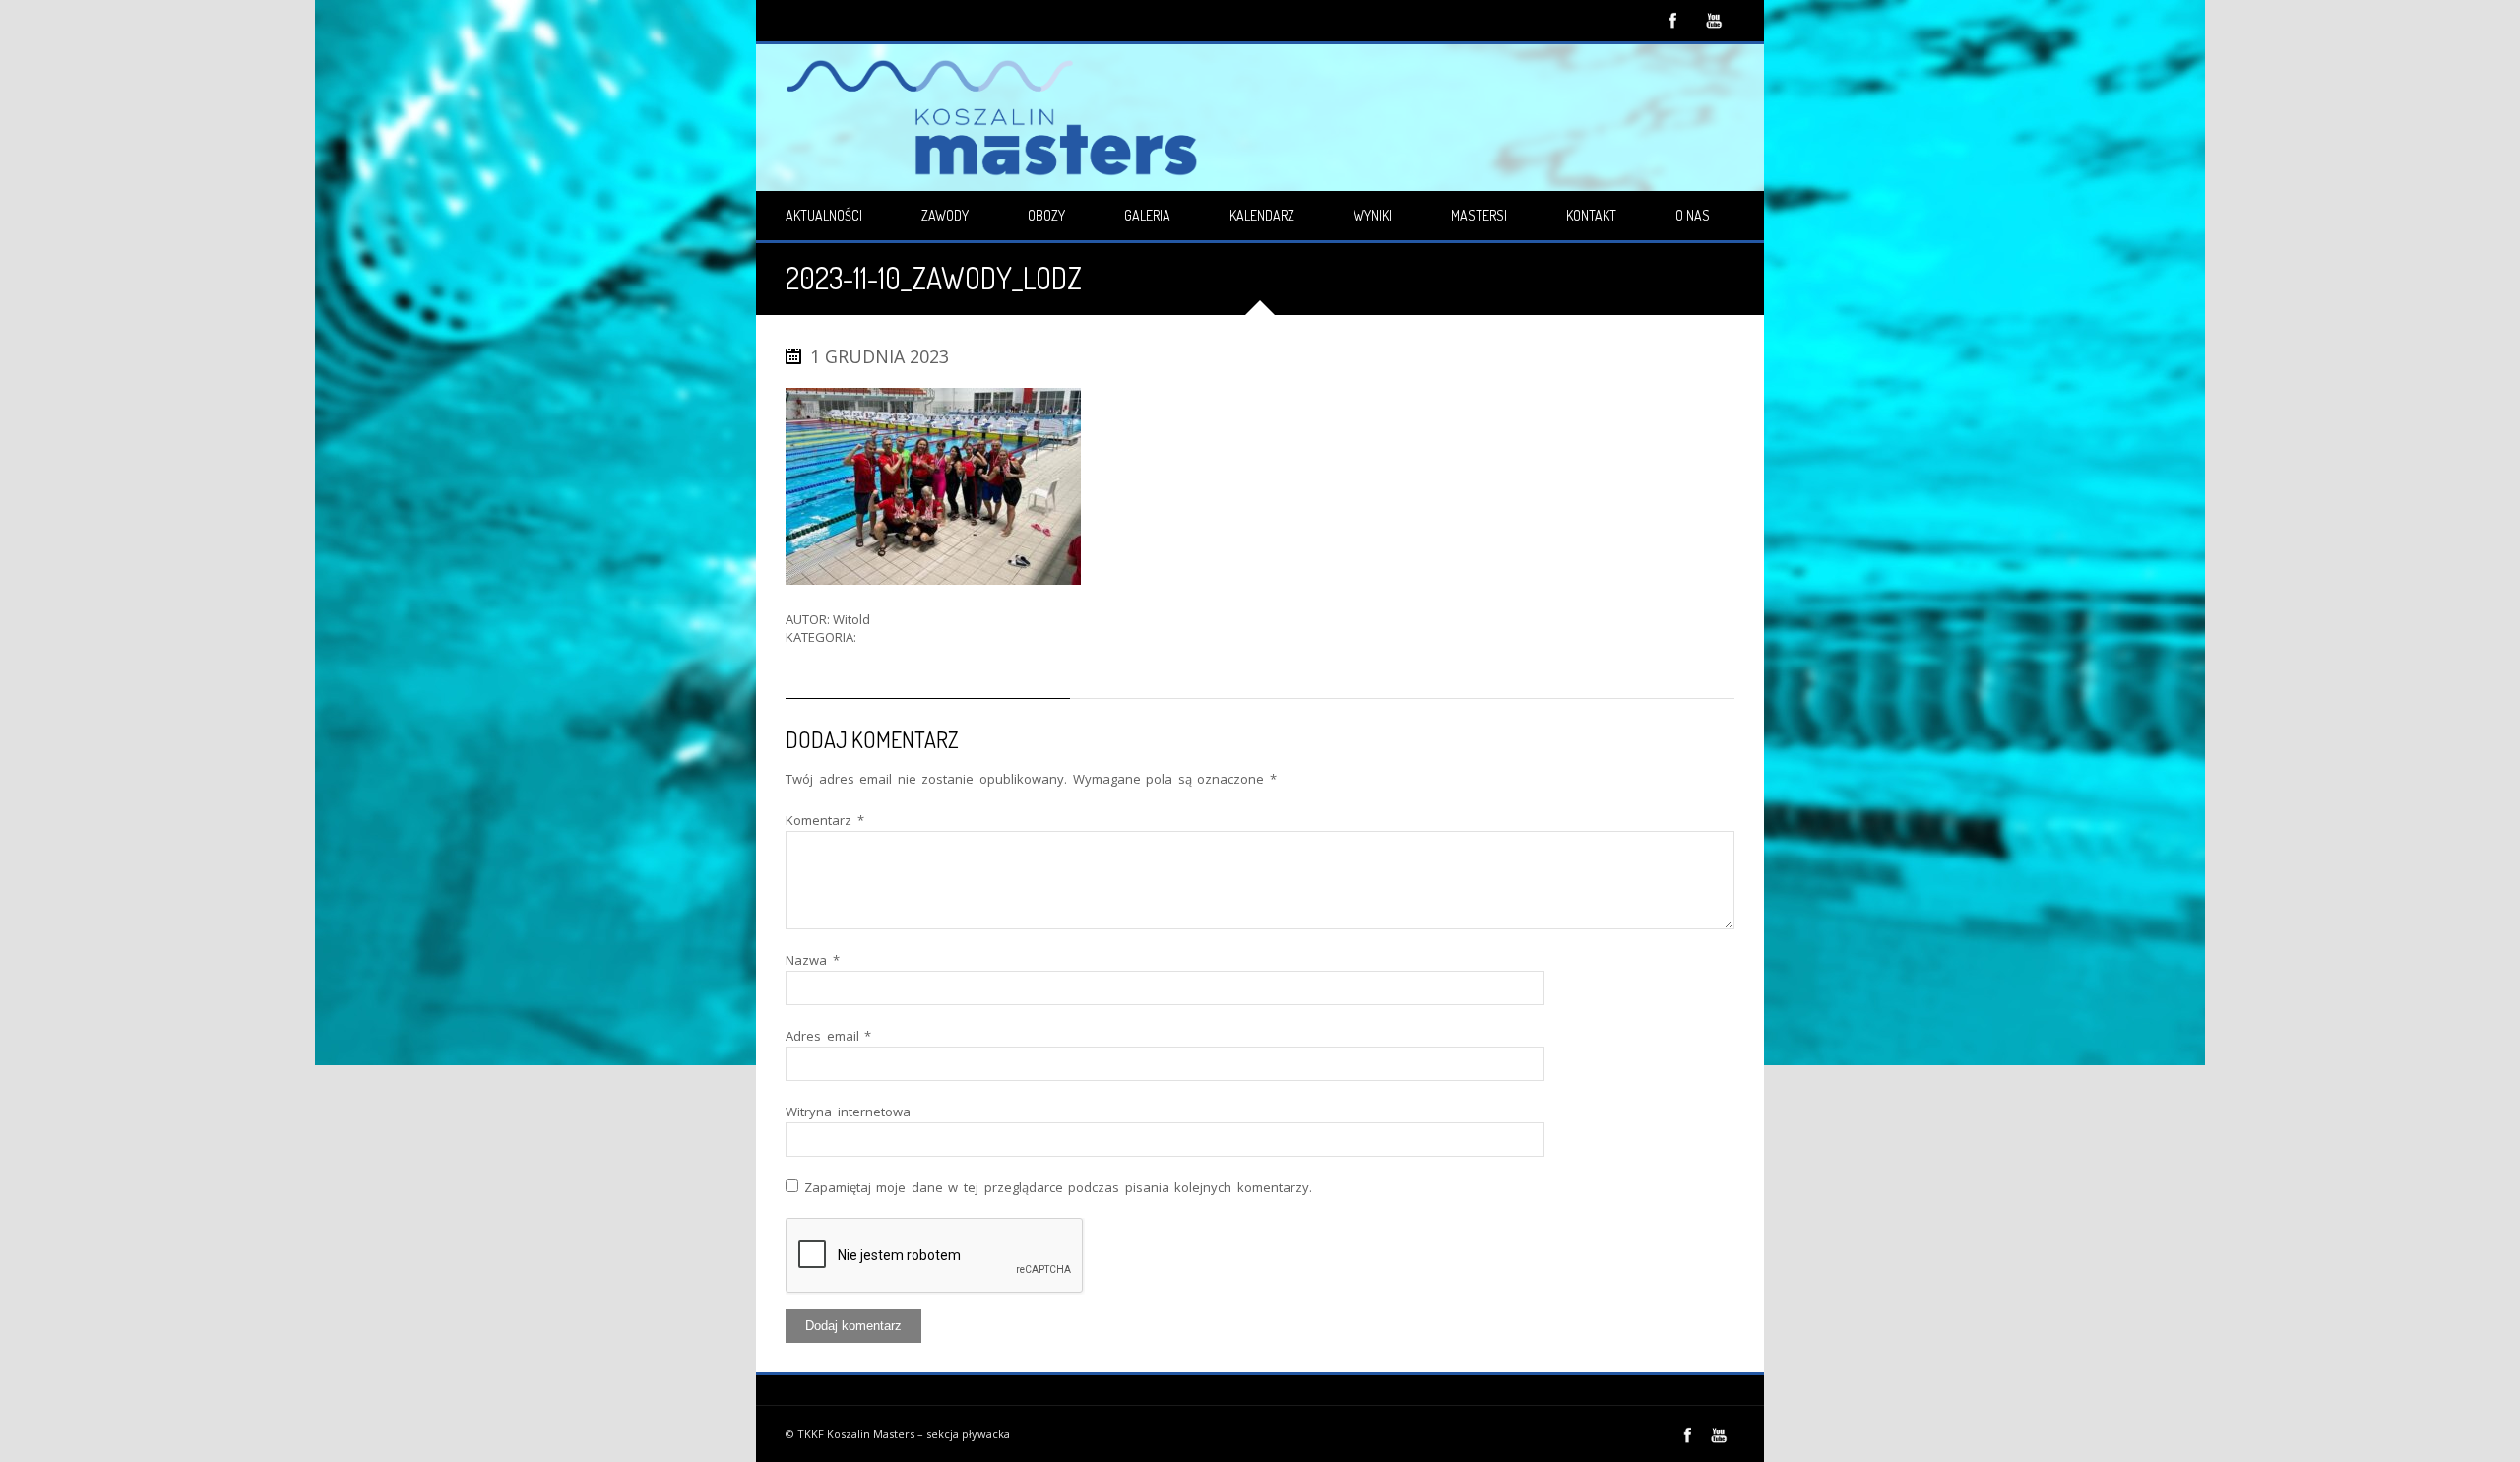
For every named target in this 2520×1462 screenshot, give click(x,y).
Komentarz (825, 820)
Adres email (828, 1036)
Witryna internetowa (848, 1112)
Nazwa (813, 960)
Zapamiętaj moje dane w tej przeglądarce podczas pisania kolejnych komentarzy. (1058, 1187)
